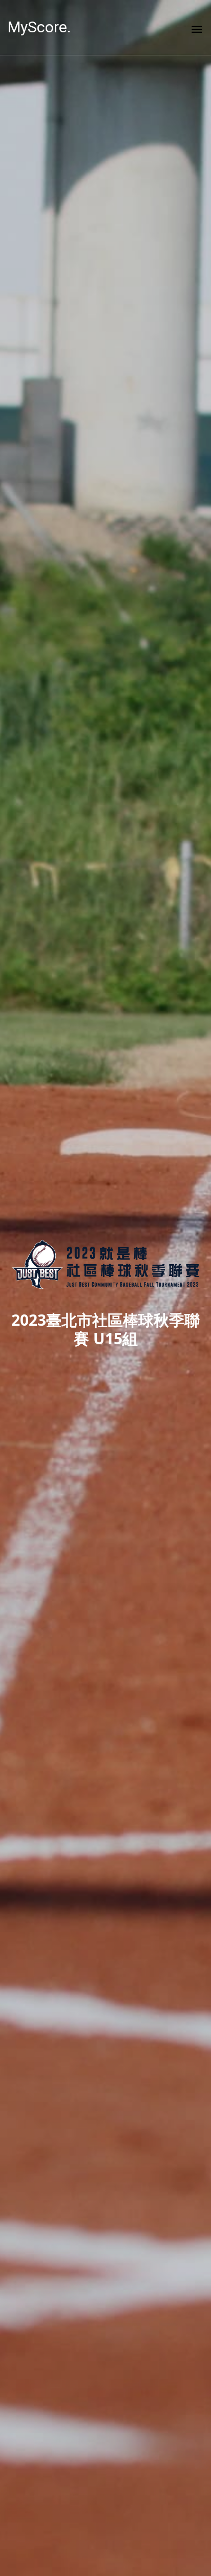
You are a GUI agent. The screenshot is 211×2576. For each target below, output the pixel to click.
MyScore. (39, 27)
